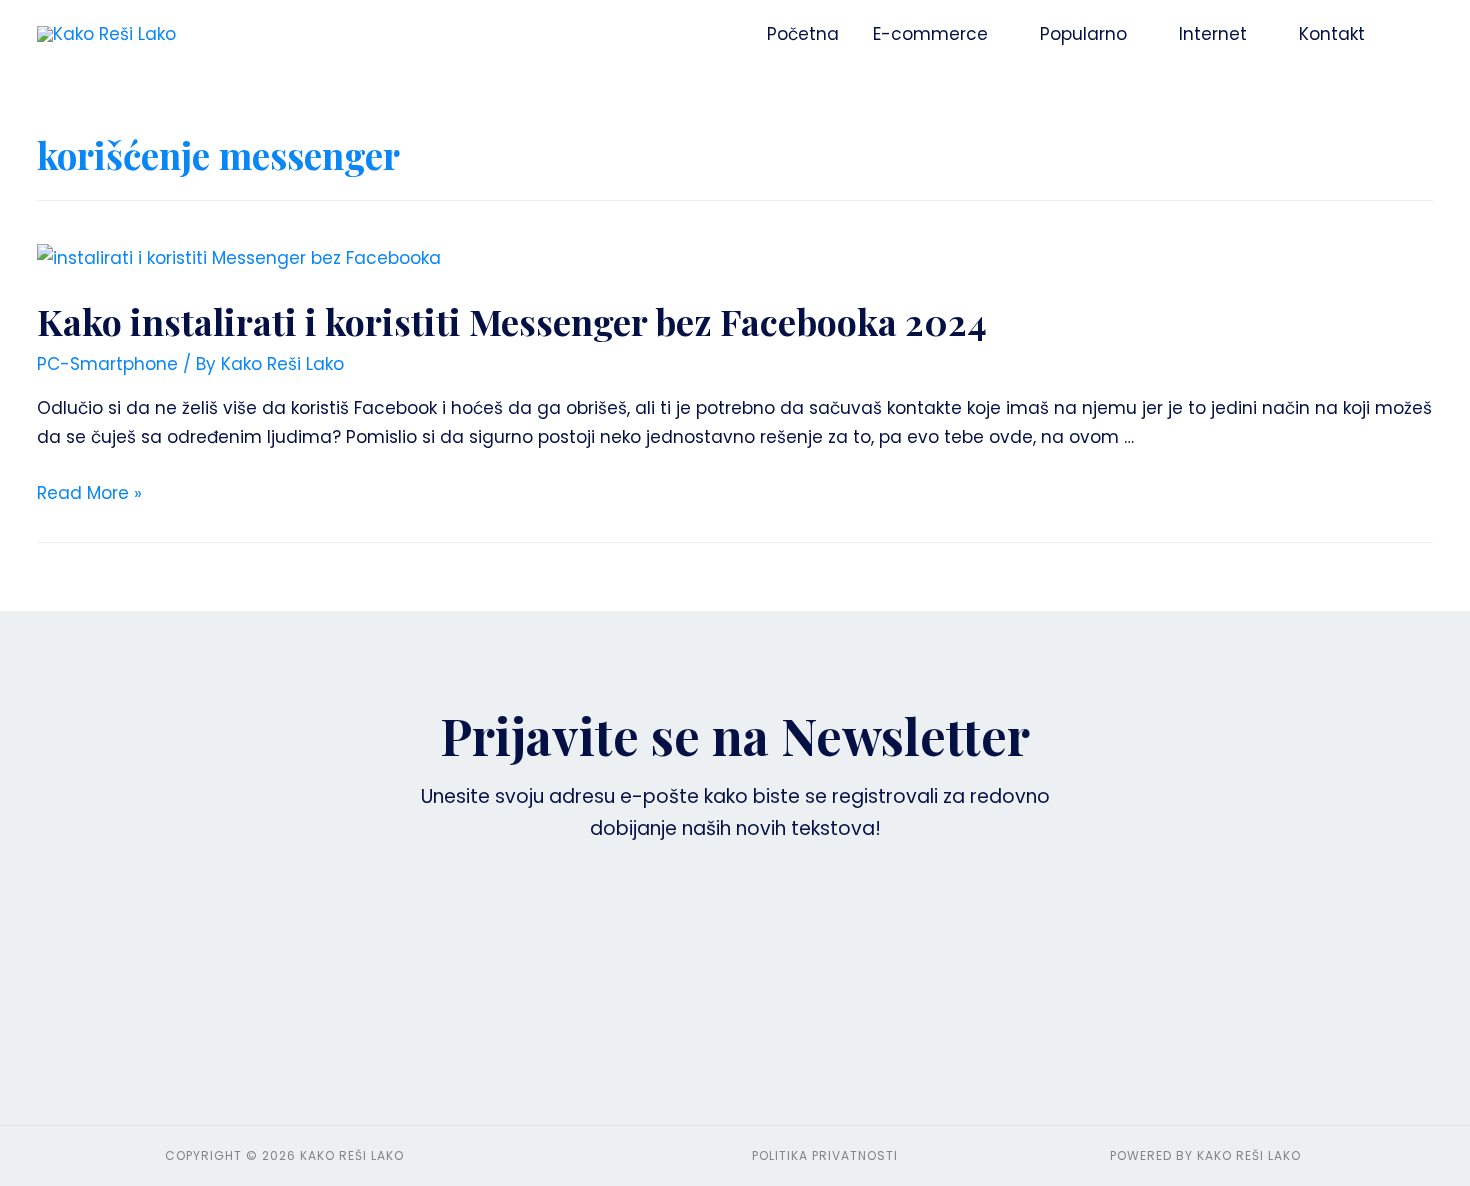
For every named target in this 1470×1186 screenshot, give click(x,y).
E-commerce (930, 34)
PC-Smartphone (107, 364)
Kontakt (1332, 34)
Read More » (89, 493)
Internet (1213, 34)
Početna (803, 34)
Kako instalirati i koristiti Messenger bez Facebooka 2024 (512, 321)
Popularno (1083, 34)
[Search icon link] (1407, 34)
